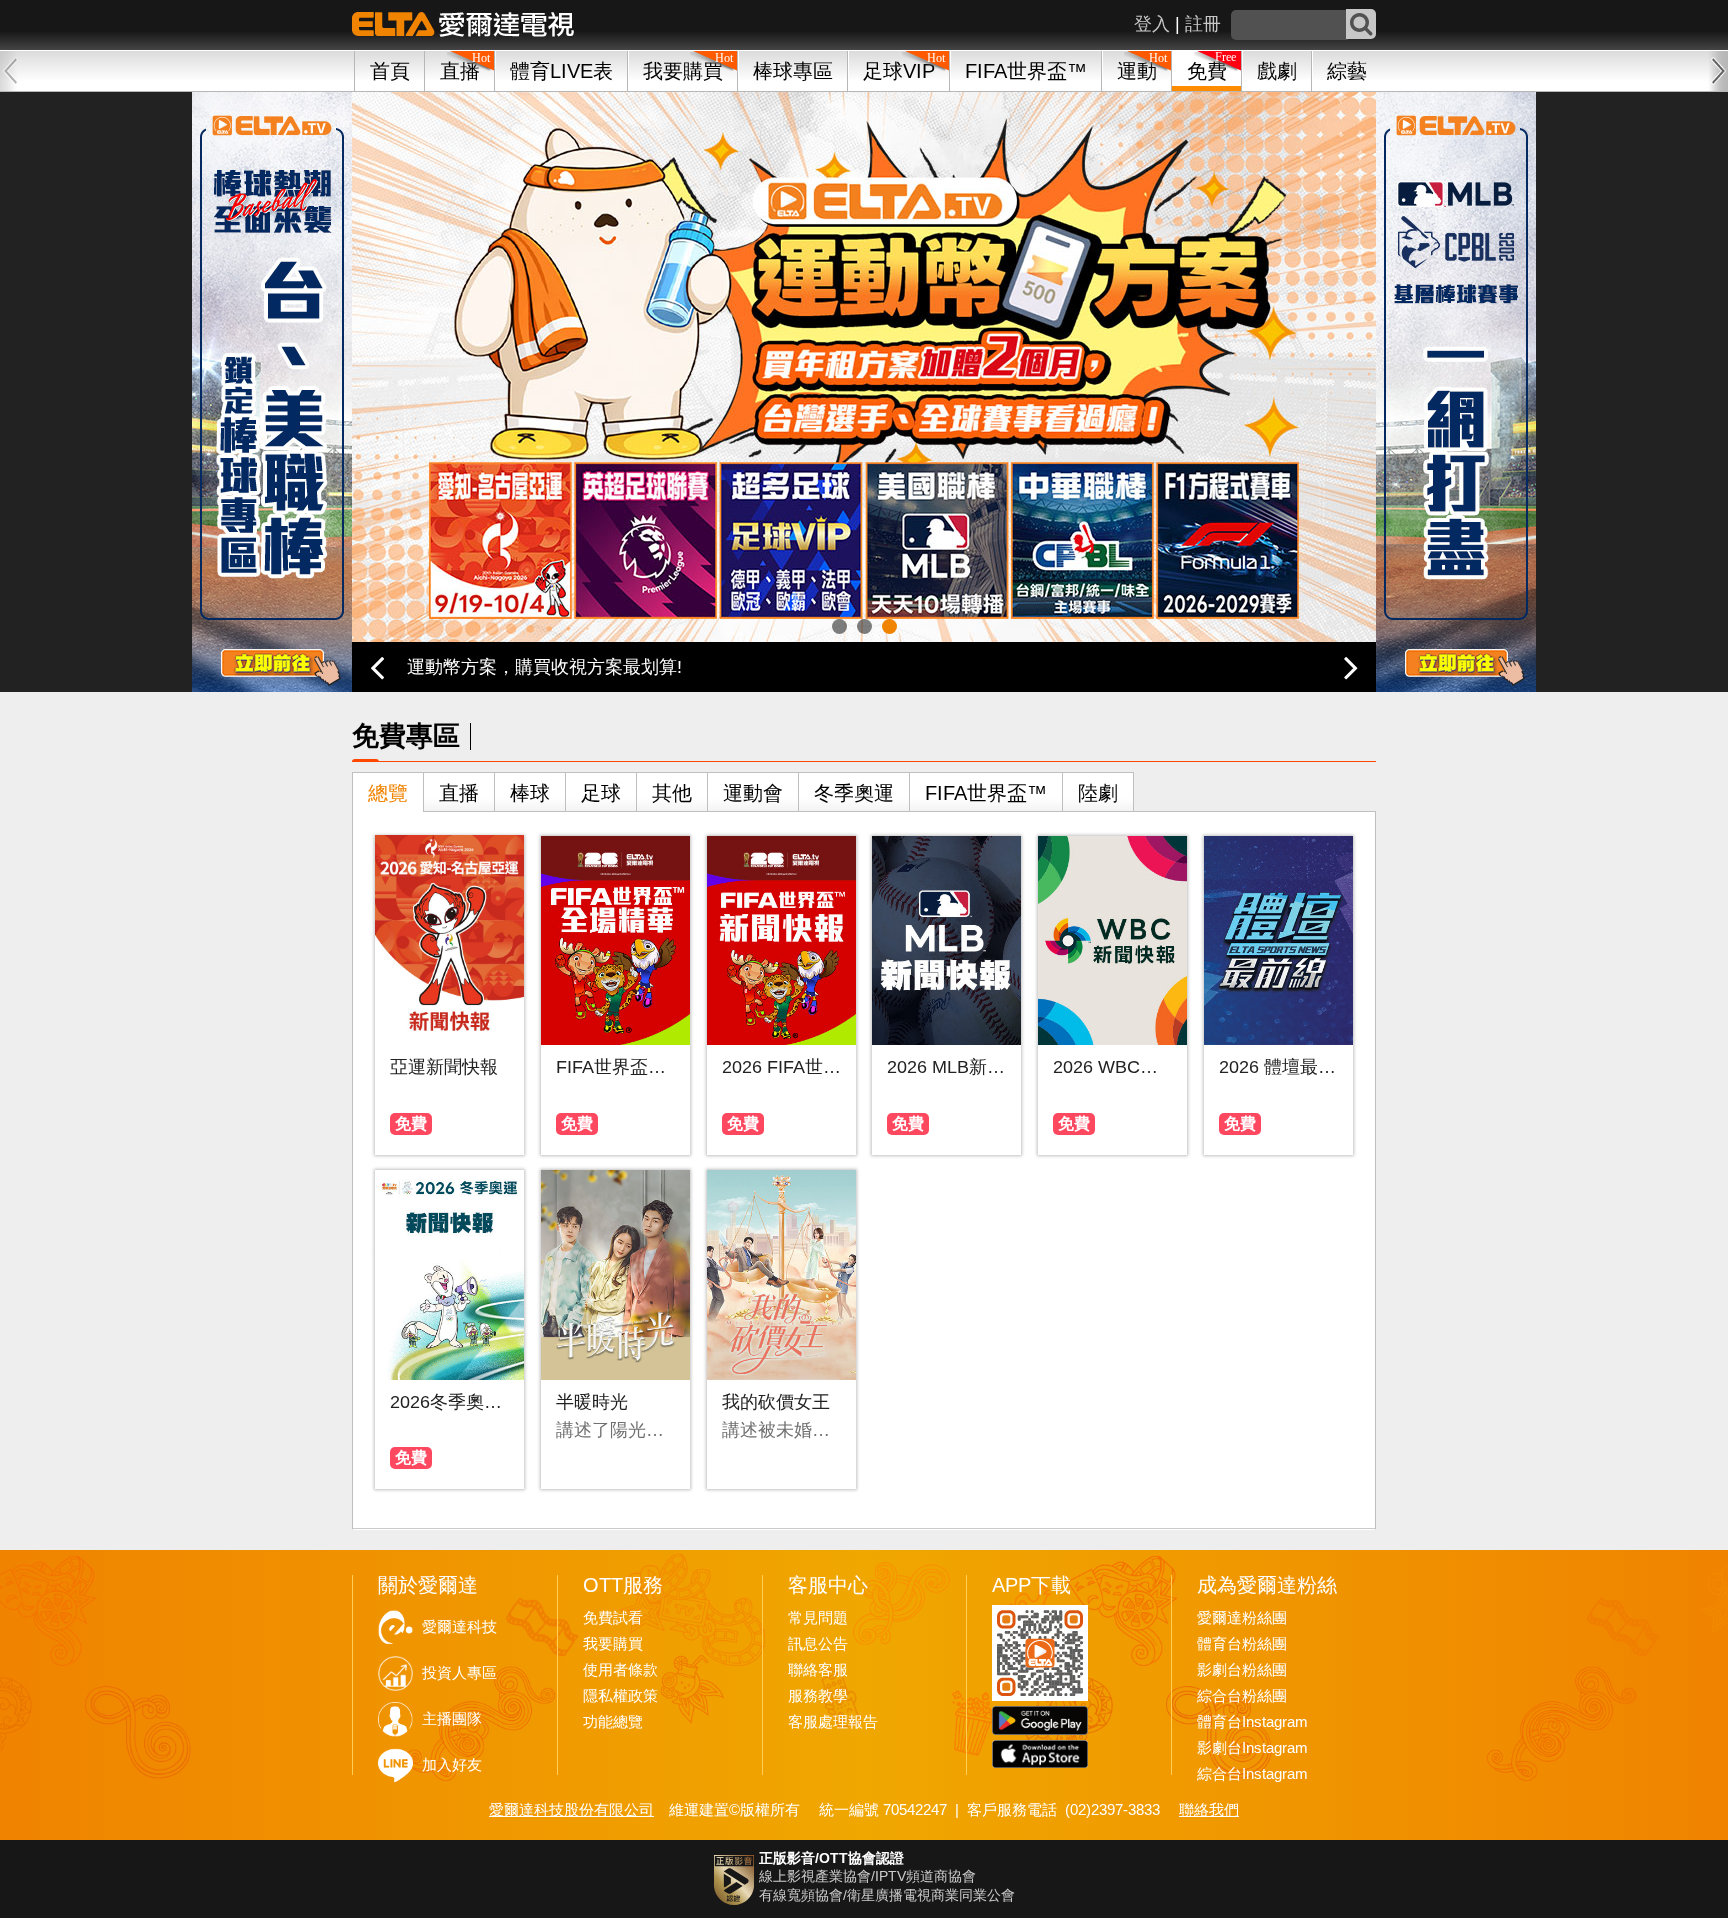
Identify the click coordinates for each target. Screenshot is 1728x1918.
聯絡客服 (818, 1670)
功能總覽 (613, 1722)
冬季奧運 (854, 793)
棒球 (530, 793)
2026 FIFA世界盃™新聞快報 (781, 1067)
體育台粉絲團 (1242, 1644)
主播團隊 (452, 1719)
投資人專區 (459, 1673)
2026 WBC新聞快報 (1112, 1067)
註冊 (1203, 24)
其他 (672, 793)
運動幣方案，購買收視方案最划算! (544, 667)
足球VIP (899, 71)
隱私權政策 (620, 1696)
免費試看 (613, 1618)
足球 (601, 793)
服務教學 (818, 1696)
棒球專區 (793, 71)
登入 (1152, 24)
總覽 (388, 793)
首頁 (390, 71)
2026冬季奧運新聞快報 (449, 1402)
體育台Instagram (1252, 1722)
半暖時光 (592, 1402)
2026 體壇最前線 (1278, 1067)
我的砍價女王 (776, 1402)
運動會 (753, 793)
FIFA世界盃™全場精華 (615, 1067)
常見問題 (818, 1618)
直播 (459, 793)
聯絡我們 (1209, 1809)
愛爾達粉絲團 (1242, 1618)
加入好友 (452, 1765)
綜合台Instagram (1252, 1774)
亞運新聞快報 (444, 1067)
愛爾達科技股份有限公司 (571, 1809)
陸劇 (1098, 793)
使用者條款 (620, 1670)
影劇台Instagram (1252, 1748)
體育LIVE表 (561, 71)
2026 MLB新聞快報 (946, 1067)
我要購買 (683, 71)
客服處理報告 (833, 1722)
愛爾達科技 (459, 1627)
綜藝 (1347, 71)
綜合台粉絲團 (1242, 1696)
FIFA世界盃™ (1026, 71)
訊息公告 (818, 1644)
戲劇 (1277, 71)
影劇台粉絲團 (1242, 1670)
